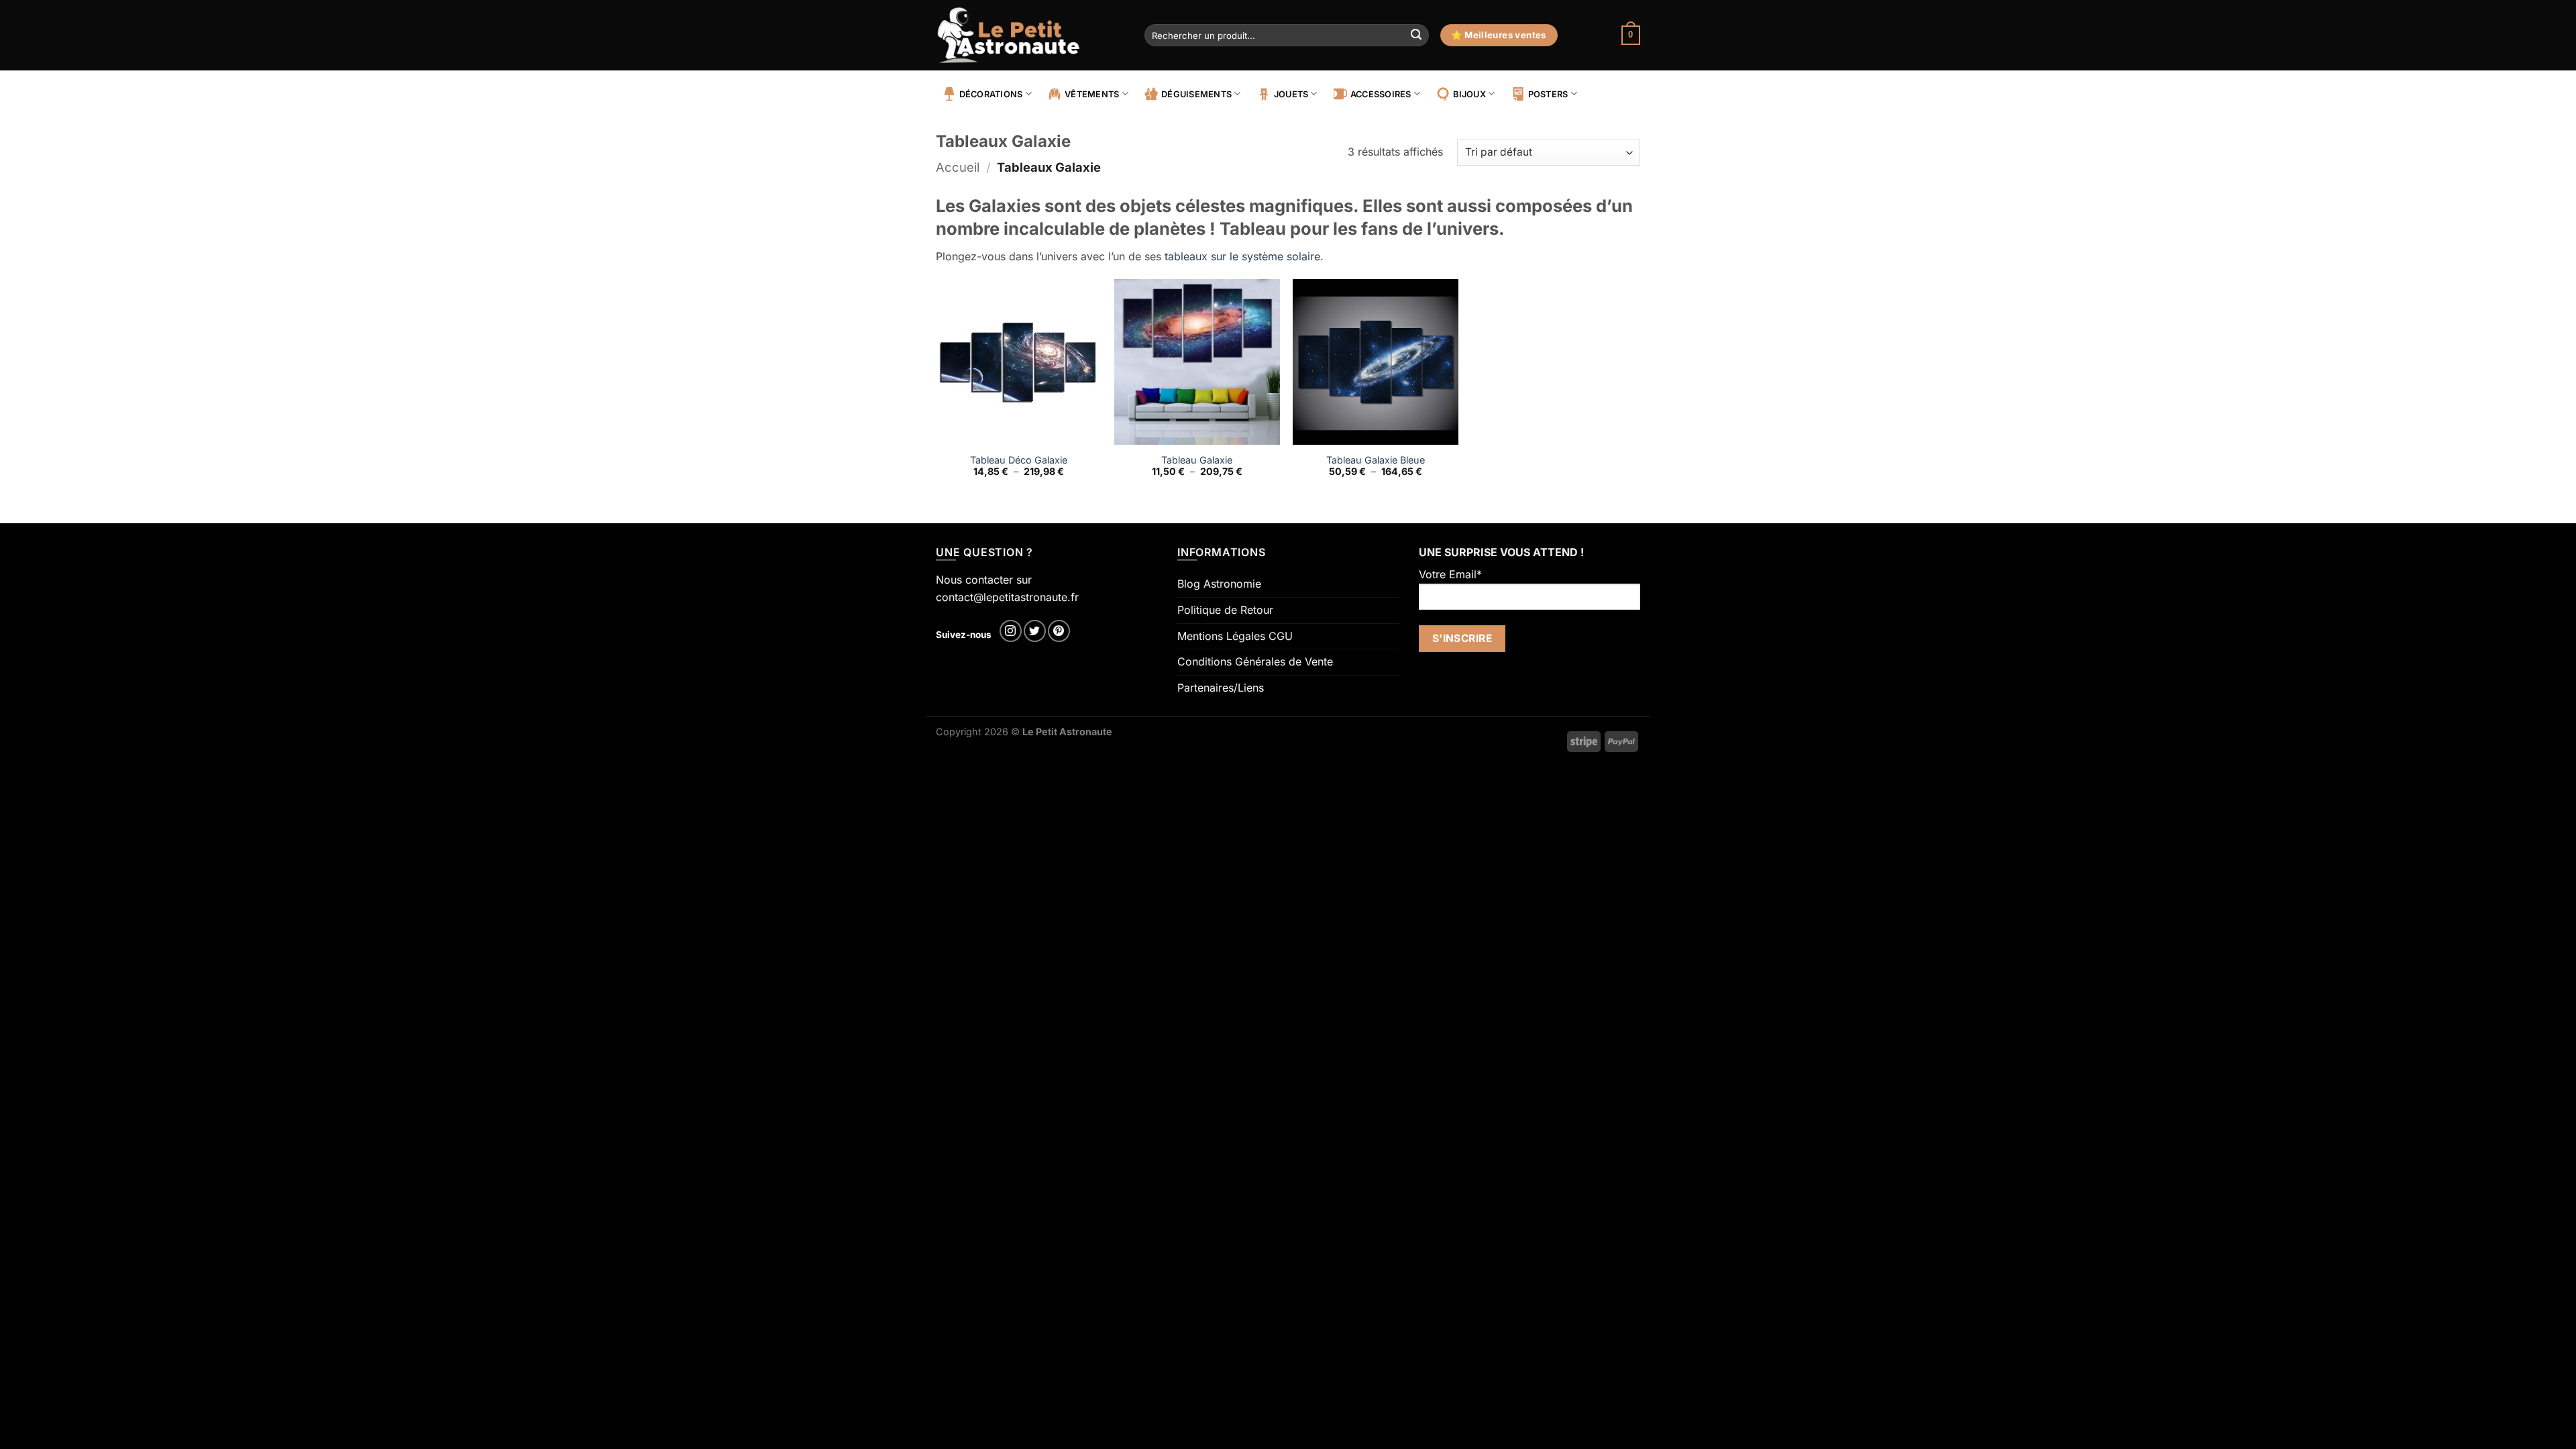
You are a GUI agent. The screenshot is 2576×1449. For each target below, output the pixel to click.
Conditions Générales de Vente (1255, 661)
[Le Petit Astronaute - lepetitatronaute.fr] (1030, 35)
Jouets (1291, 94)
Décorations (991, 94)
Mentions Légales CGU (1235, 636)
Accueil (958, 167)
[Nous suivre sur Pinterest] (1059, 631)
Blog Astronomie (1219, 584)
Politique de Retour (1225, 610)
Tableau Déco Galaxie (1019, 460)
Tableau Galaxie (1197, 460)
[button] (1631, 36)
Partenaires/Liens (1221, 688)
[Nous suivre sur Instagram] (1011, 631)
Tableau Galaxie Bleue (1376, 460)
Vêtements (1092, 94)
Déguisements (1196, 94)
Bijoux (1469, 94)
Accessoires (1381, 94)
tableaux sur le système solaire (1242, 256)
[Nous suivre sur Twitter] (1035, 631)
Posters (1548, 94)
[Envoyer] (1416, 36)
